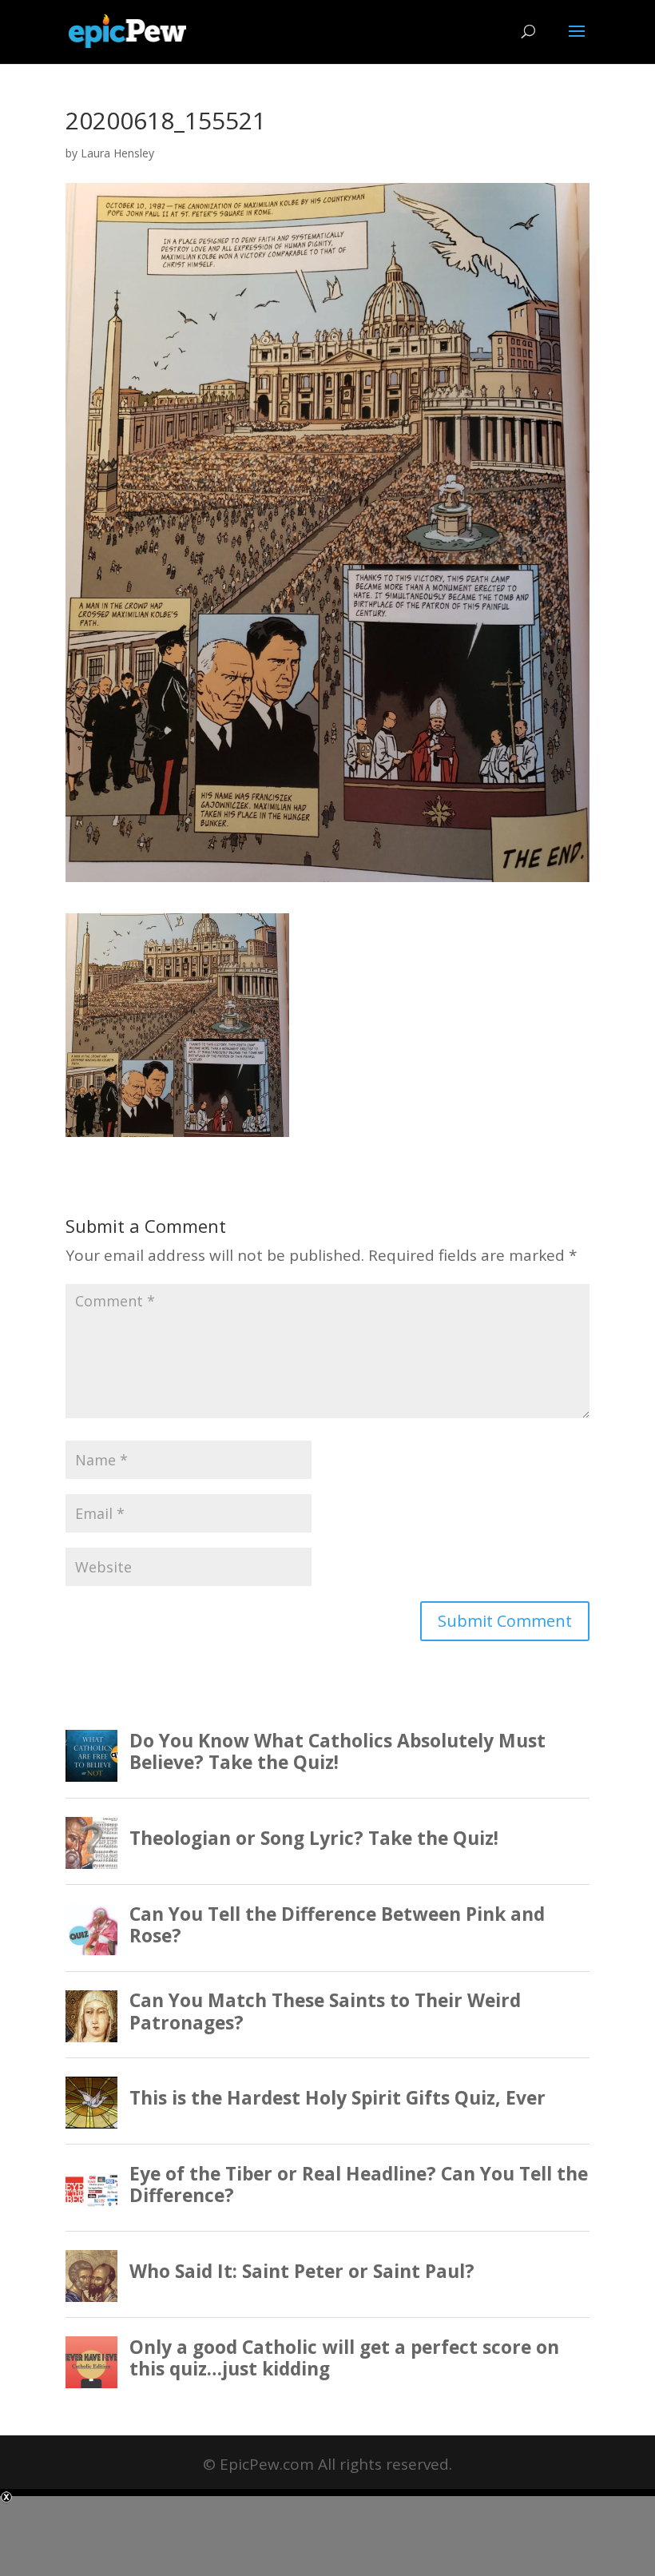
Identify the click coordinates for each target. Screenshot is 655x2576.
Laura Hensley (117, 153)
